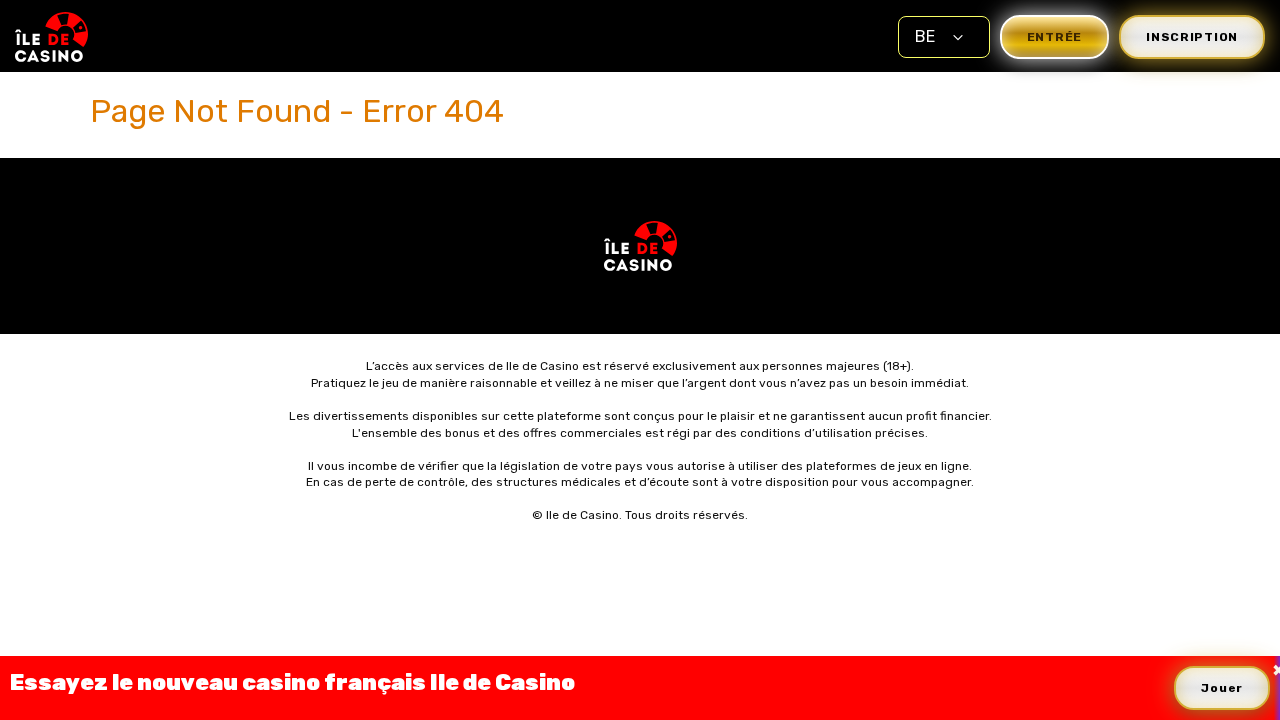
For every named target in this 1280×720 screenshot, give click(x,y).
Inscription (1192, 37)
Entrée (1054, 37)
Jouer (1222, 688)
